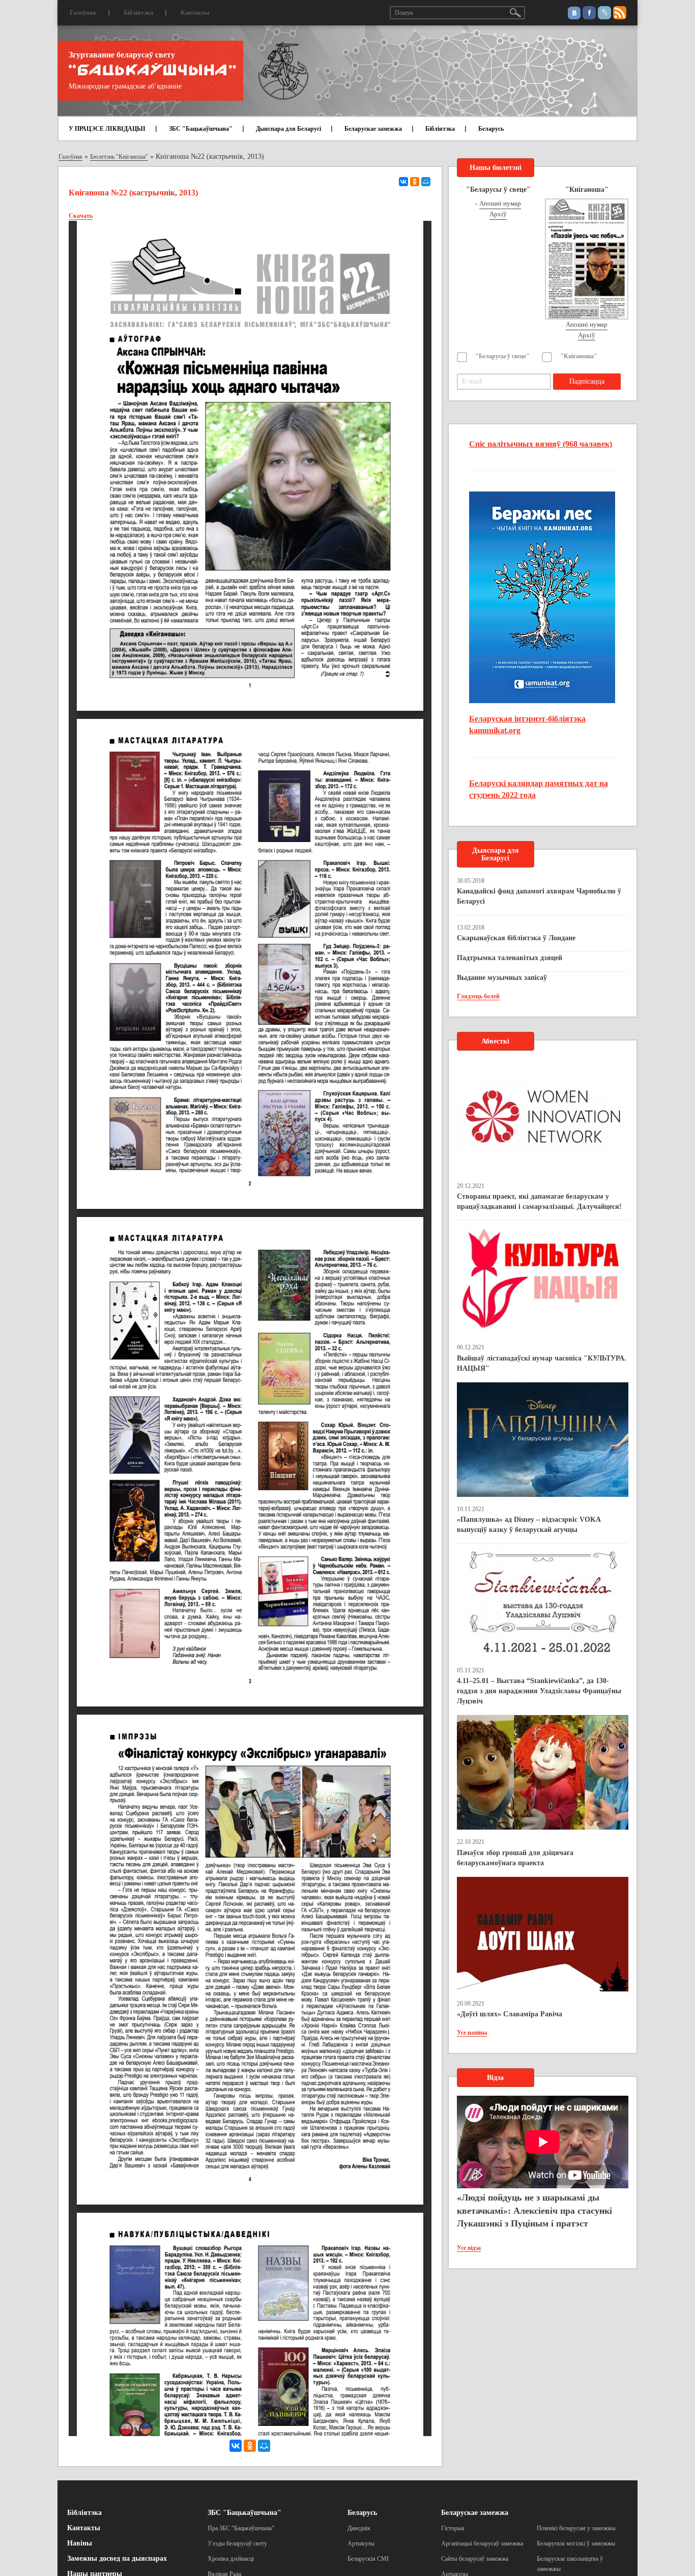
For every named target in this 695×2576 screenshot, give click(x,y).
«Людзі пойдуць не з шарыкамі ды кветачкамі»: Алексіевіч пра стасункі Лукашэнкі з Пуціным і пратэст (534, 2210)
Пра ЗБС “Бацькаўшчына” (241, 2528)
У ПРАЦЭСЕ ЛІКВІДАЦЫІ (107, 129)
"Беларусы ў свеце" (502, 356)
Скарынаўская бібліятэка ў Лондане (516, 938)
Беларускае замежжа (373, 129)
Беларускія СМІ (368, 2559)
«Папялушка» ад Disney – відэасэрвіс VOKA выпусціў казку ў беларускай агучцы (529, 1525)
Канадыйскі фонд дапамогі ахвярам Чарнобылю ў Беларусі (539, 896)
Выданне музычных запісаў (502, 978)
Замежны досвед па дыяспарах (117, 2558)
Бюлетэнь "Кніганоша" (119, 157)
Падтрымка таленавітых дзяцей (510, 958)
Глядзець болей (478, 996)
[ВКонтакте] (403, 182)
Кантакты (195, 13)
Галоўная (83, 13)
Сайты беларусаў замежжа (475, 2559)
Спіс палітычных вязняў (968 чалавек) (541, 444)
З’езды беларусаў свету (237, 2543)
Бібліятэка (138, 13)
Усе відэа (469, 2248)
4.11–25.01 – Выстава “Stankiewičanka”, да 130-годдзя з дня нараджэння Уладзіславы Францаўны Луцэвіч (539, 1691)
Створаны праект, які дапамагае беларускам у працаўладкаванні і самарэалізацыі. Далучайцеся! (539, 1202)
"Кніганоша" (579, 356)
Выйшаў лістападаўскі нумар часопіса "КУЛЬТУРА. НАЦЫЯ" (542, 1363)
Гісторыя (453, 2528)
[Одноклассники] (415, 182)
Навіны (80, 2543)
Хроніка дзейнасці (231, 2559)
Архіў (498, 214)
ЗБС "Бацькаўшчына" (201, 129)
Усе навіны (472, 2033)
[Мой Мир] (426, 182)
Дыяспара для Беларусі (288, 129)
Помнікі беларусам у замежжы (576, 2528)
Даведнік (359, 2528)
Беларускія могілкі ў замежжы (576, 2543)
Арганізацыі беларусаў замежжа (482, 2543)
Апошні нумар (500, 203)
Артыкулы (361, 2543)
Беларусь (491, 129)
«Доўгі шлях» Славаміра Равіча (510, 2014)
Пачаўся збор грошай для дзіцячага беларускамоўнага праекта (515, 1858)
